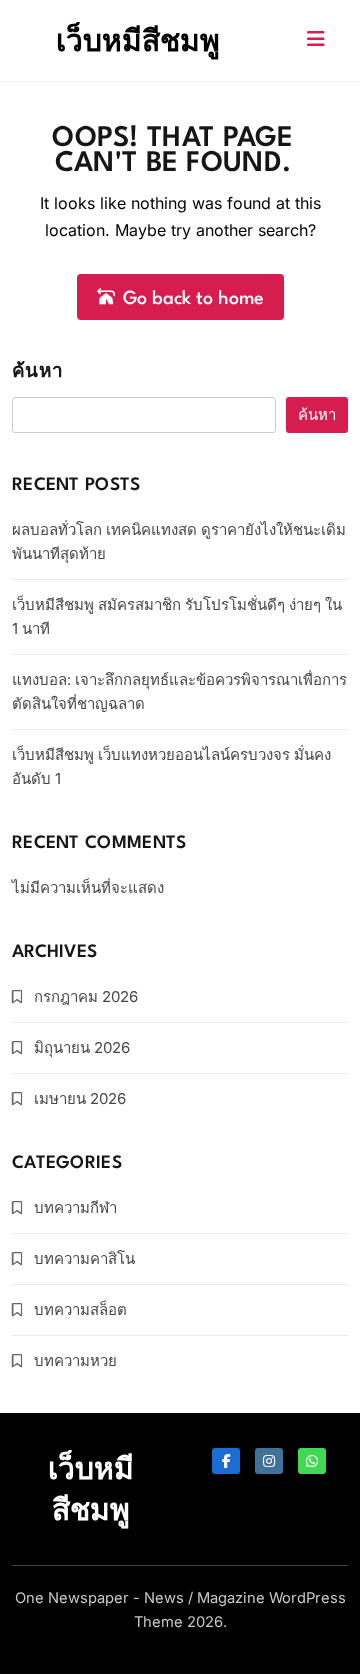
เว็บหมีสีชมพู (138, 40)
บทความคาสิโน (84, 1258)
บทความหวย (75, 1360)
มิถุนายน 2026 (82, 1047)
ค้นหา (37, 372)
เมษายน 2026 (80, 1098)
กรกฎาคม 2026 (86, 996)
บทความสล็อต (80, 1309)
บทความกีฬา (75, 1207)
